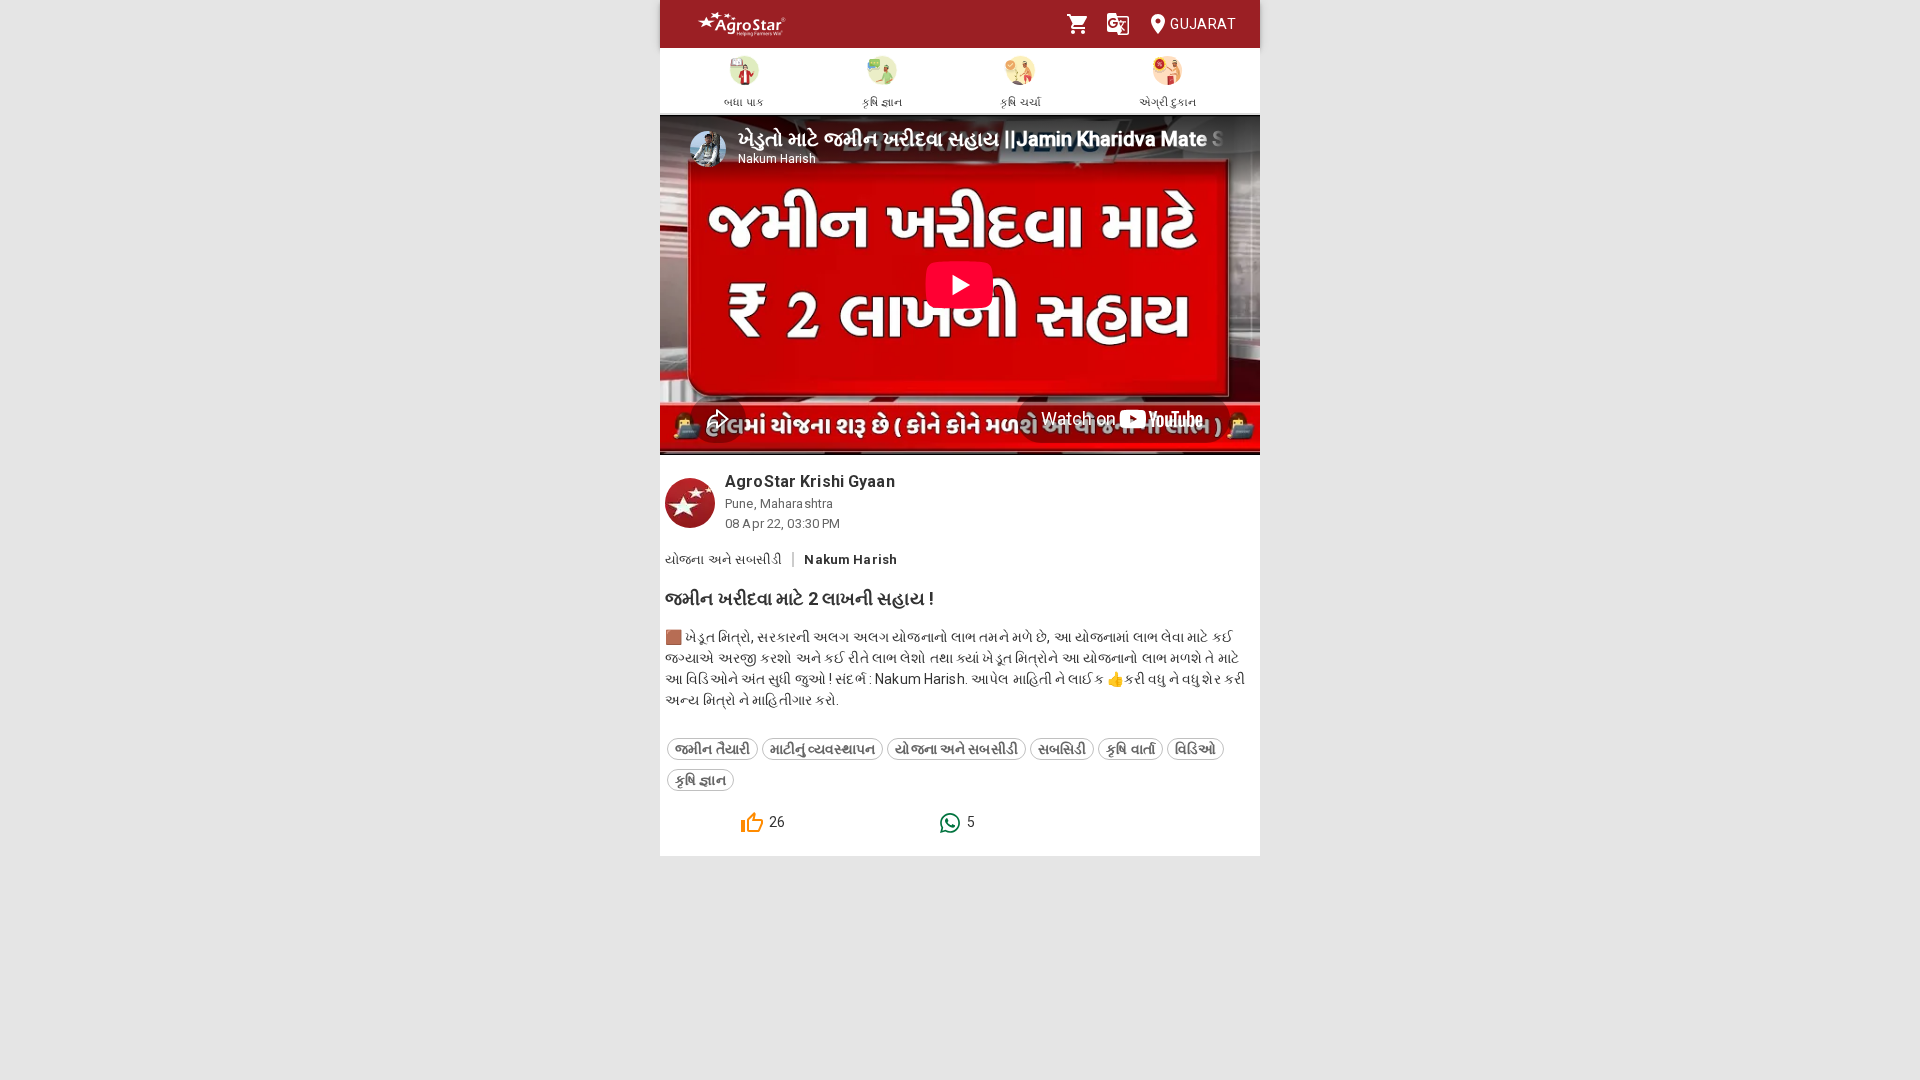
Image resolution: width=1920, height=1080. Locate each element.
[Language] (1118, 24)
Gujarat (1203, 24)
